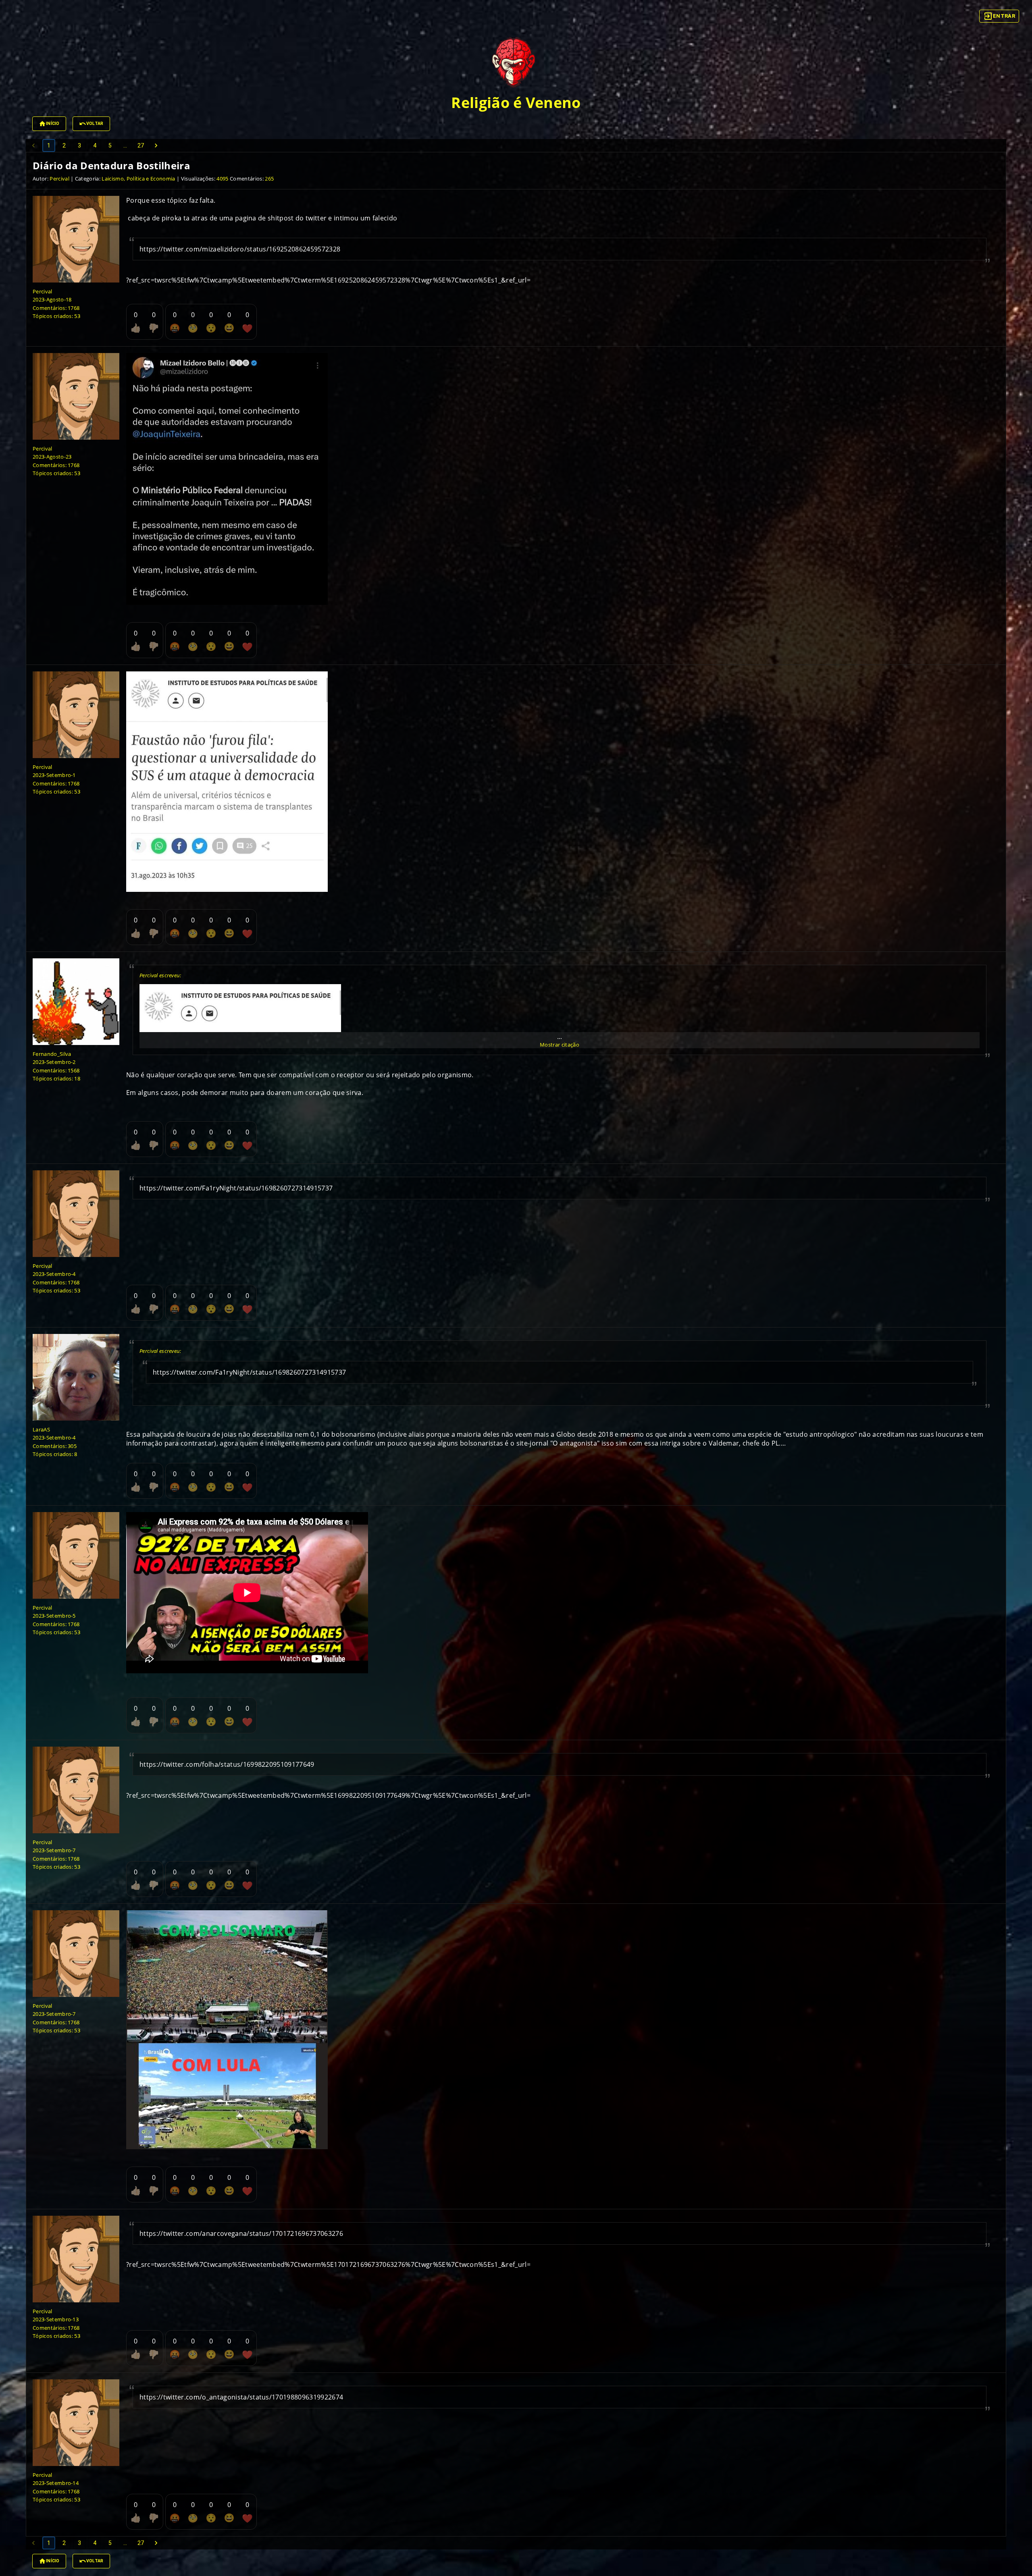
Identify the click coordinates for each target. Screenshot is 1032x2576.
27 (141, 145)
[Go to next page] (156, 145)
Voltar (95, 124)
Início (53, 124)
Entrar (1004, 16)
